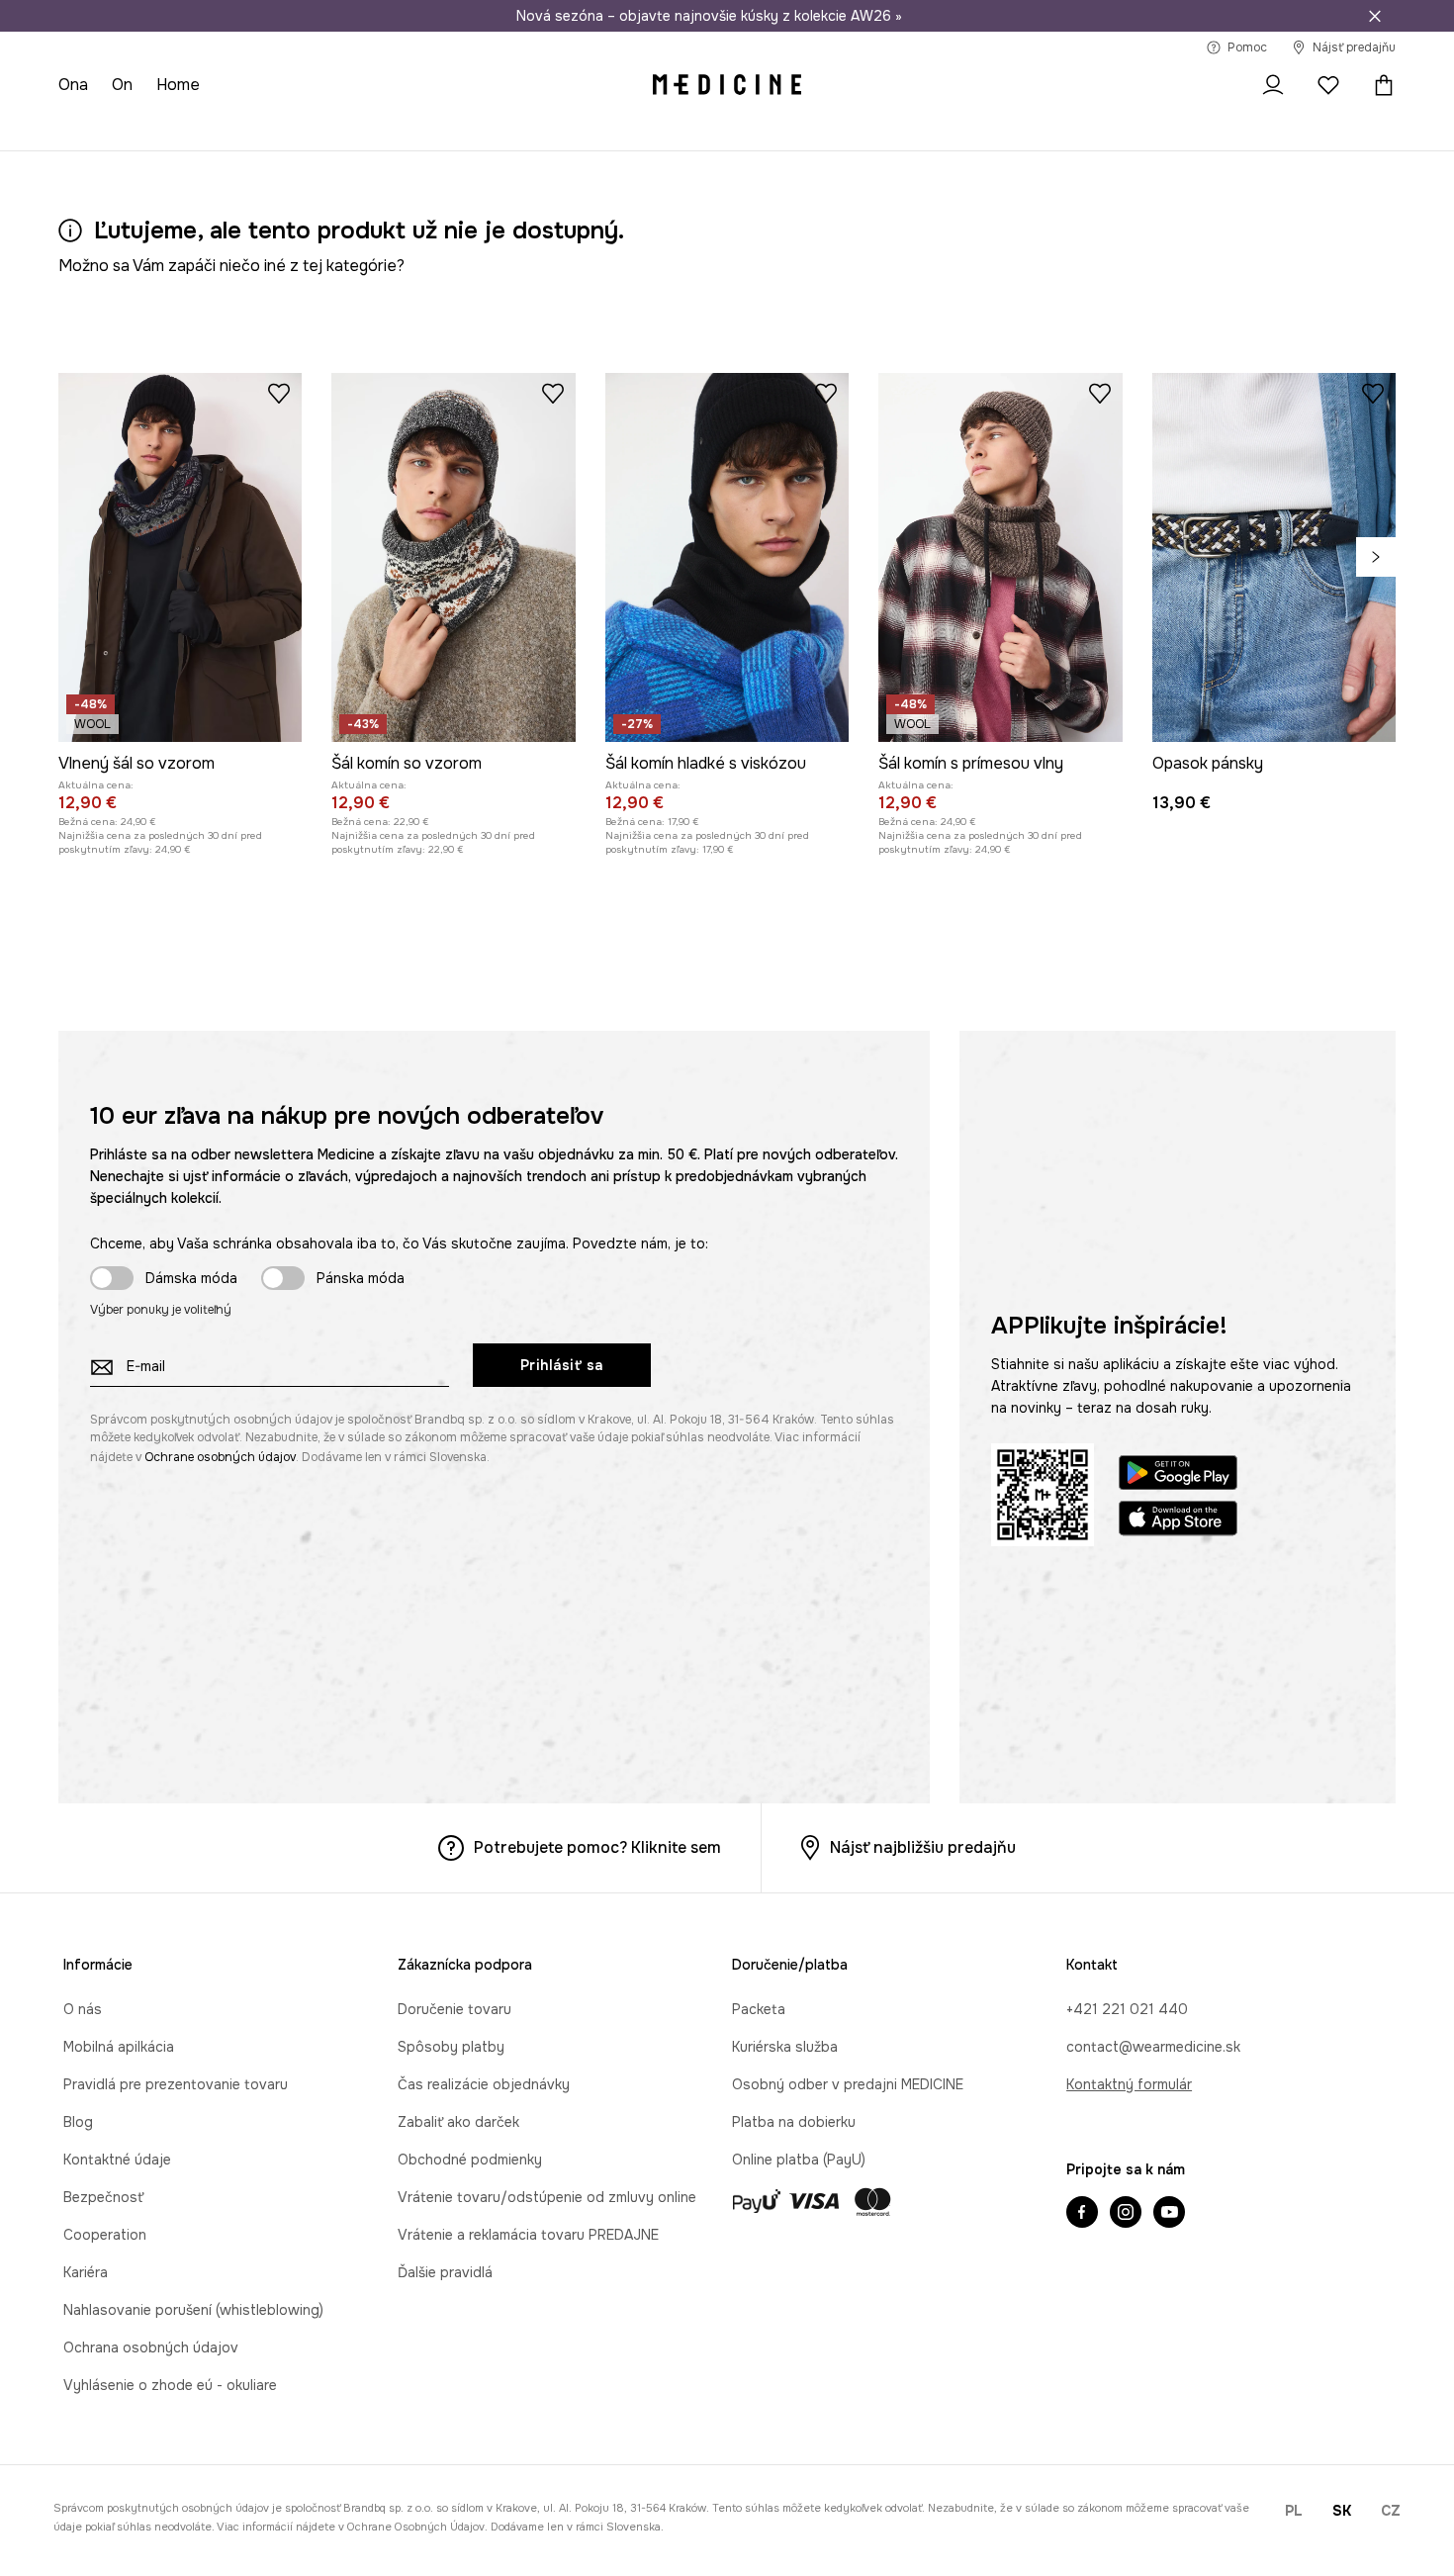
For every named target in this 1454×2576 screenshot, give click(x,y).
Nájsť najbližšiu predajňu (923, 1847)
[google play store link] (1178, 1475)
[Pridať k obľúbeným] (279, 393)
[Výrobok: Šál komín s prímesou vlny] (1000, 557)
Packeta (759, 2009)
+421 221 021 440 (1127, 2009)
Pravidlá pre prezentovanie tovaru (176, 2084)
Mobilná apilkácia (119, 2047)
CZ (1391, 2511)
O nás (83, 2009)
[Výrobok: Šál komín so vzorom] (453, 557)
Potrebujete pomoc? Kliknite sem (597, 1847)
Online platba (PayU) (799, 2160)
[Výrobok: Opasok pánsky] (1274, 557)
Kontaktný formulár (1129, 2084)
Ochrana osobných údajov (151, 2347)
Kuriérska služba (785, 2047)
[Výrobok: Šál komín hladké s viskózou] (727, 557)
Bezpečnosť (103, 2197)
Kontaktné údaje (117, 2160)
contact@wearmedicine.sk (1153, 2047)
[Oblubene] (1328, 85)
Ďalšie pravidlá (445, 2272)
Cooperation (105, 2235)
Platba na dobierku (794, 2122)
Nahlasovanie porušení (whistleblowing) (193, 2310)
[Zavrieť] (1375, 16)
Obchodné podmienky (470, 2160)
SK (1342, 2511)
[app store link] (1178, 1521)
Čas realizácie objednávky (484, 2084)
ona (73, 85)
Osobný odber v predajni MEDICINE (848, 2084)
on (122, 85)
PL (1294, 2511)
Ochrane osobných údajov (220, 1457)
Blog (78, 2122)
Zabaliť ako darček (458, 2122)
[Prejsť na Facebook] (1082, 2214)
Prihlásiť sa (562, 1365)
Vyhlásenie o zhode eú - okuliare (170, 2385)
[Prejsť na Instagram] (1126, 2214)
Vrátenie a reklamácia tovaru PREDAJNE (528, 2235)
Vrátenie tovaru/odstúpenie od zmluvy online (547, 2197)
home (178, 85)
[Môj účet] (1273, 85)
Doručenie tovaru (454, 2009)
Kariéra (86, 2272)
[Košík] (1379, 85)
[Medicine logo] (727, 85)
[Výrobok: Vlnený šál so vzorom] (180, 557)
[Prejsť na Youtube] (1169, 2214)
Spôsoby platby (451, 2047)
